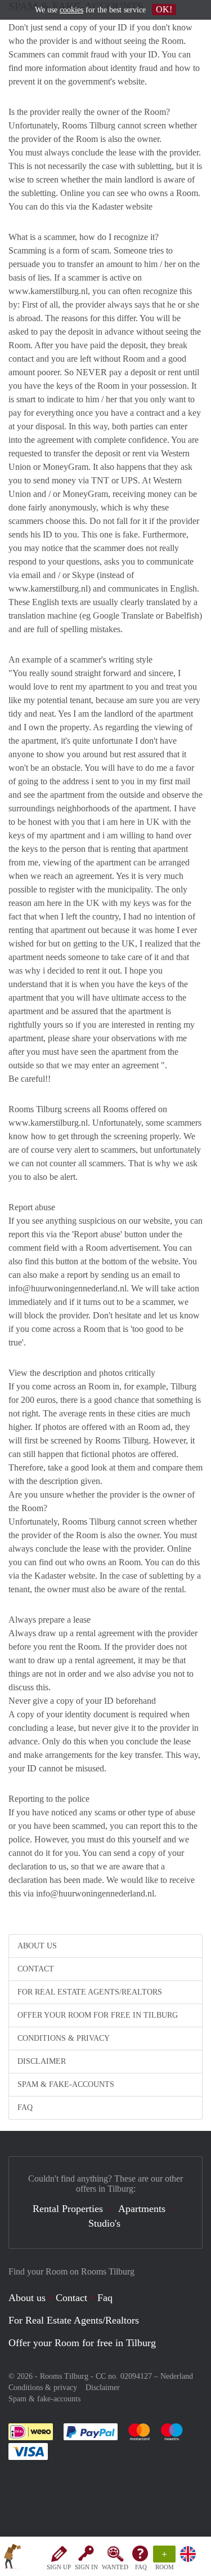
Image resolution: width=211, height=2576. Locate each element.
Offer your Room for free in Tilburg (98, 2015)
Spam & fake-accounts (66, 2084)
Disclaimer (42, 2061)
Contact (36, 1969)
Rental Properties (68, 2209)
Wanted (115, 2567)
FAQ (141, 2567)
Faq (105, 2298)
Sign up (59, 2567)
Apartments (142, 2209)
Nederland (177, 2376)
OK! (164, 9)
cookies (71, 10)
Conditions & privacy (64, 2038)
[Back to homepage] (12, 2559)
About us (37, 1946)
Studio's (104, 2223)
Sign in (86, 2567)
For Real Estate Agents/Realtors (90, 1992)
